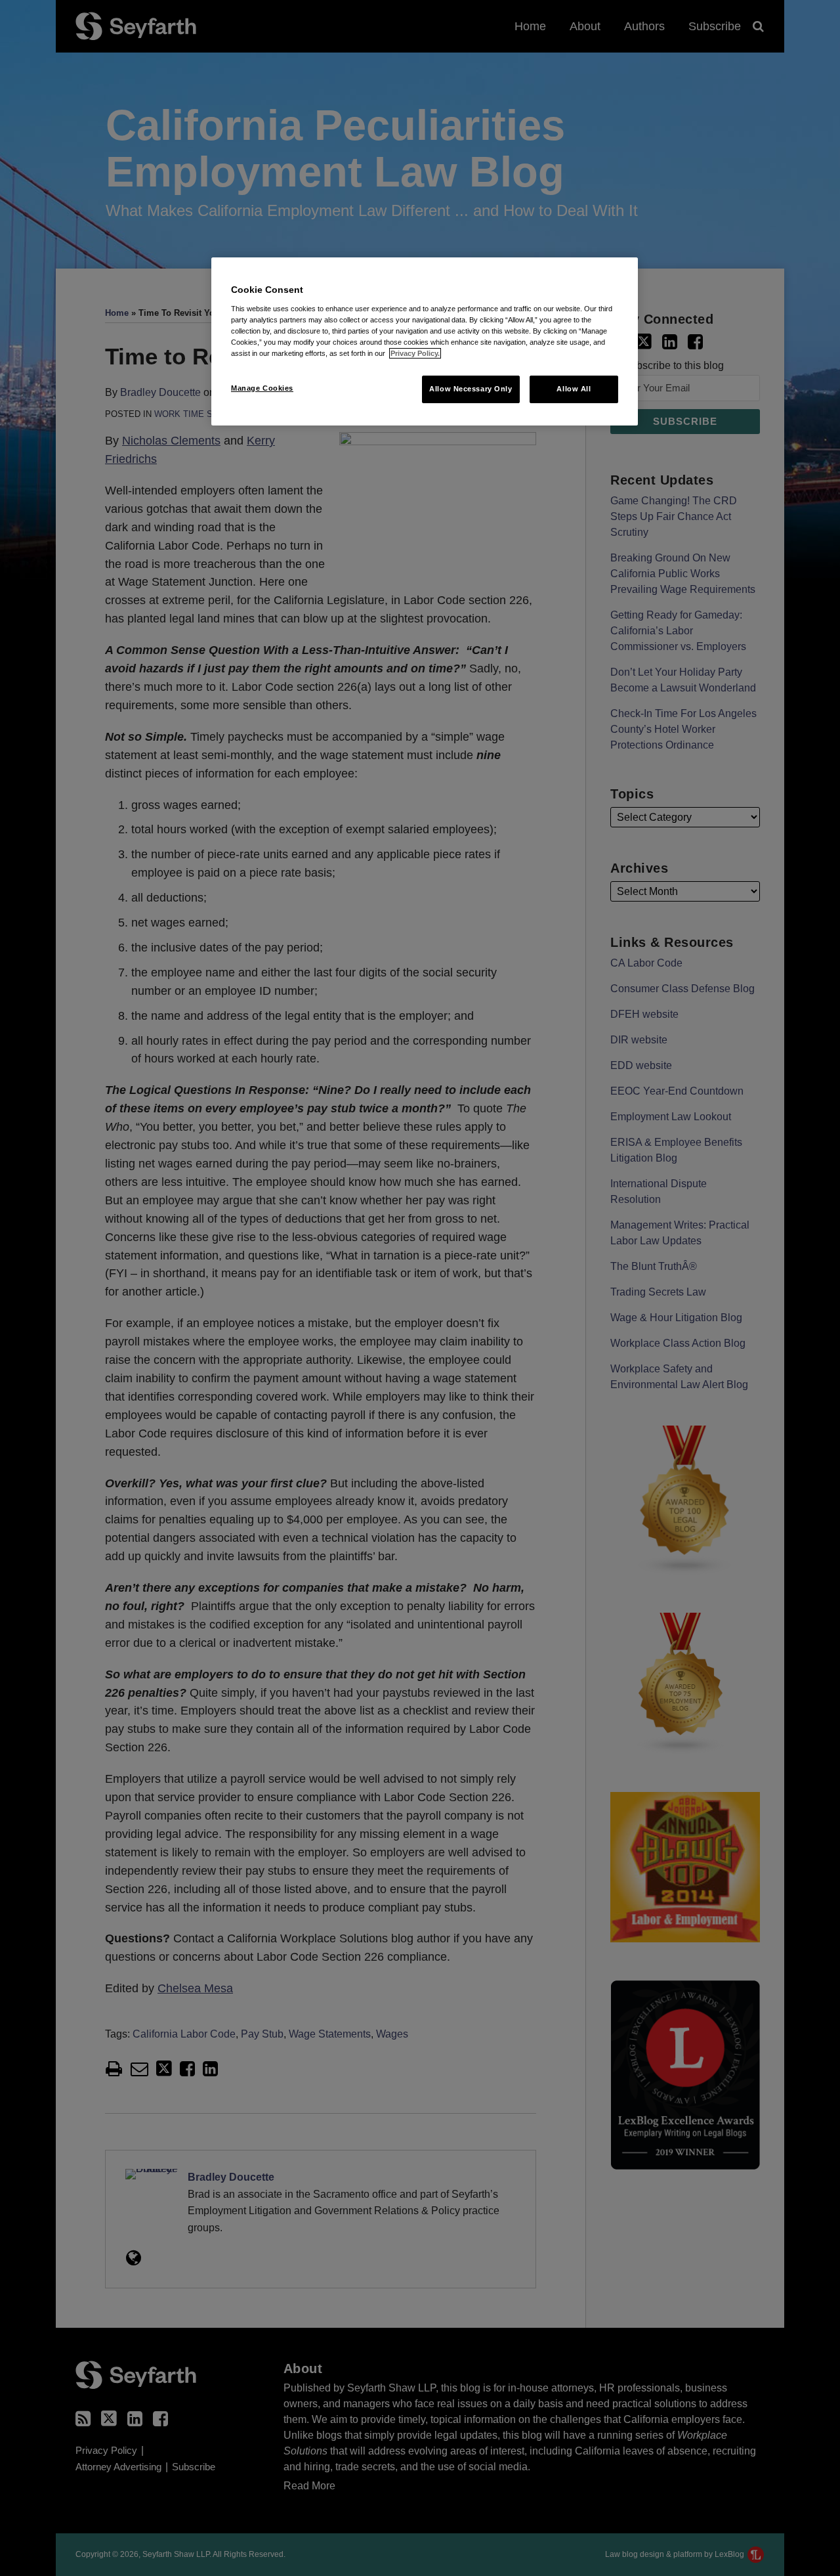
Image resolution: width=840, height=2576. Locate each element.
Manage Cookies (262, 388)
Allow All (574, 389)
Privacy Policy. (415, 353)
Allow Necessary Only (471, 389)
